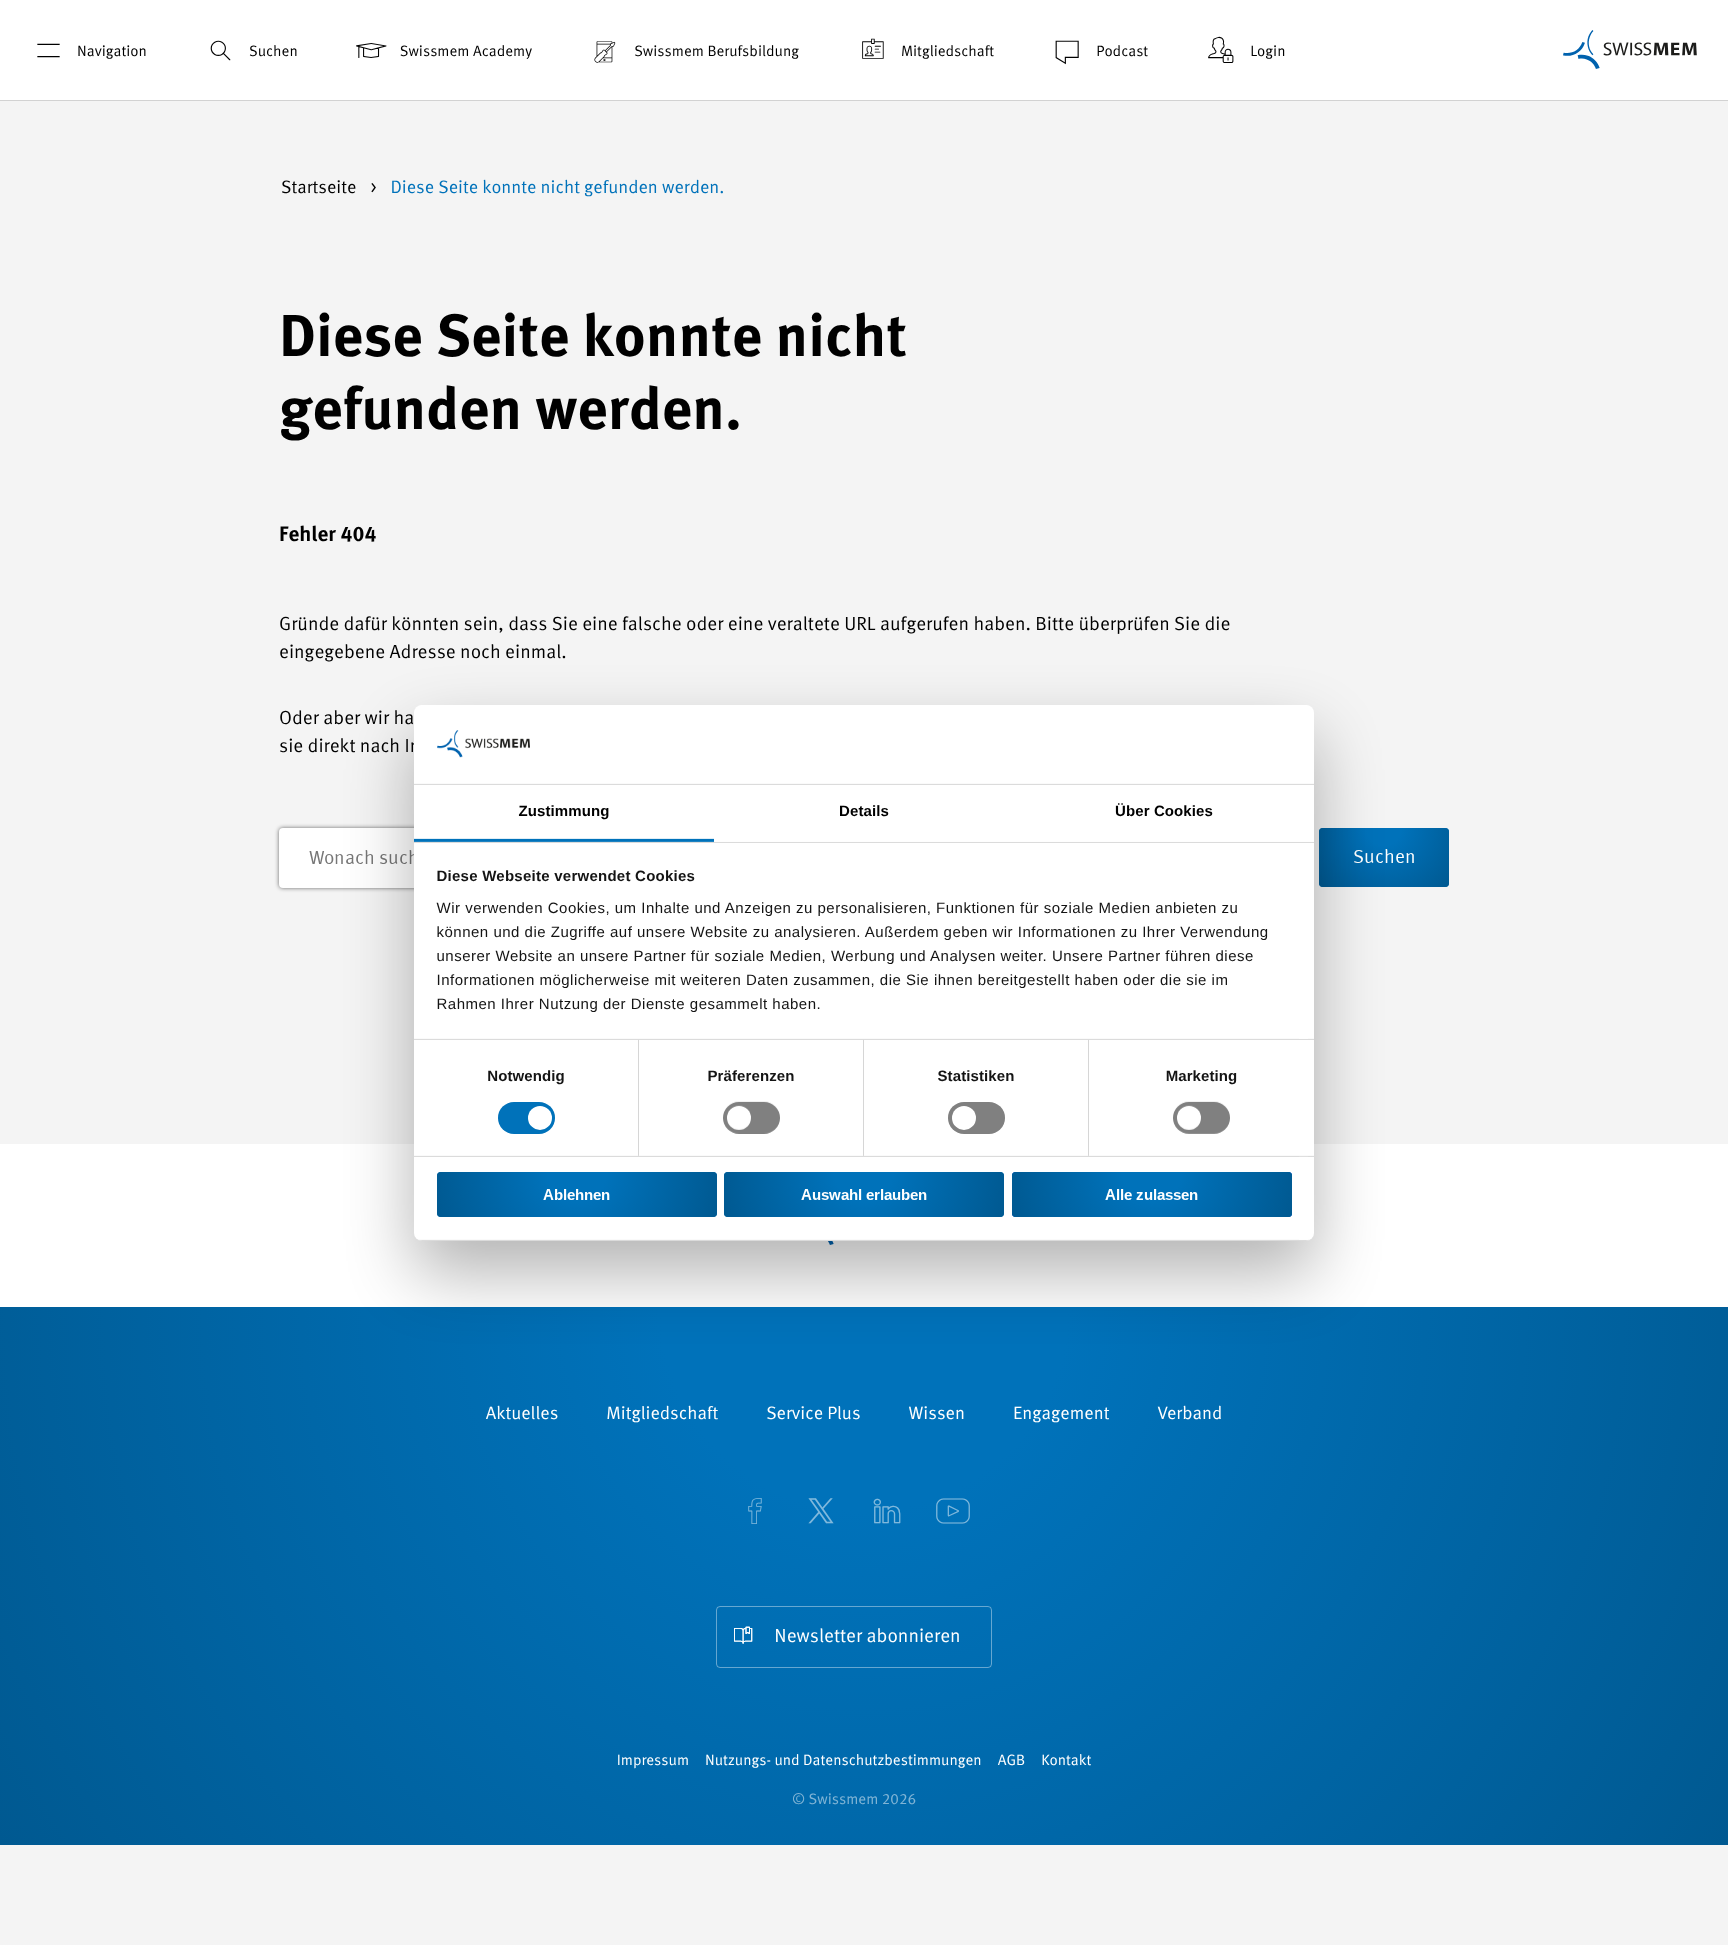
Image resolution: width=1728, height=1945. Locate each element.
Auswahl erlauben (864, 1194)
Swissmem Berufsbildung (716, 52)
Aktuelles (522, 1415)
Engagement (1061, 1415)
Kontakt (1066, 1761)
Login (1267, 52)
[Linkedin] (887, 1513)
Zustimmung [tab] (564, 810)
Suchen (273, 52)
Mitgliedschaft (947, 52)
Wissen (937, 1415)
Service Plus (813, 1415)
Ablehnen (576, 1194)
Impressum (653, 1761)
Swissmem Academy (466, 52)
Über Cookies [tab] (1164, 810)
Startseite (321, 189)
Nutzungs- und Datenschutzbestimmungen (843, 1761)
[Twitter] (821, 1513)
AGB (1011, 1761)
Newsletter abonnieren (867, 1637)
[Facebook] (755, 1513)
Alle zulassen (1151, 1194)
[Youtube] (953, 1513)
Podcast (1122, 52)
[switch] (751, 1118)
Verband (1189, 1415)
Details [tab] (864, 810)
